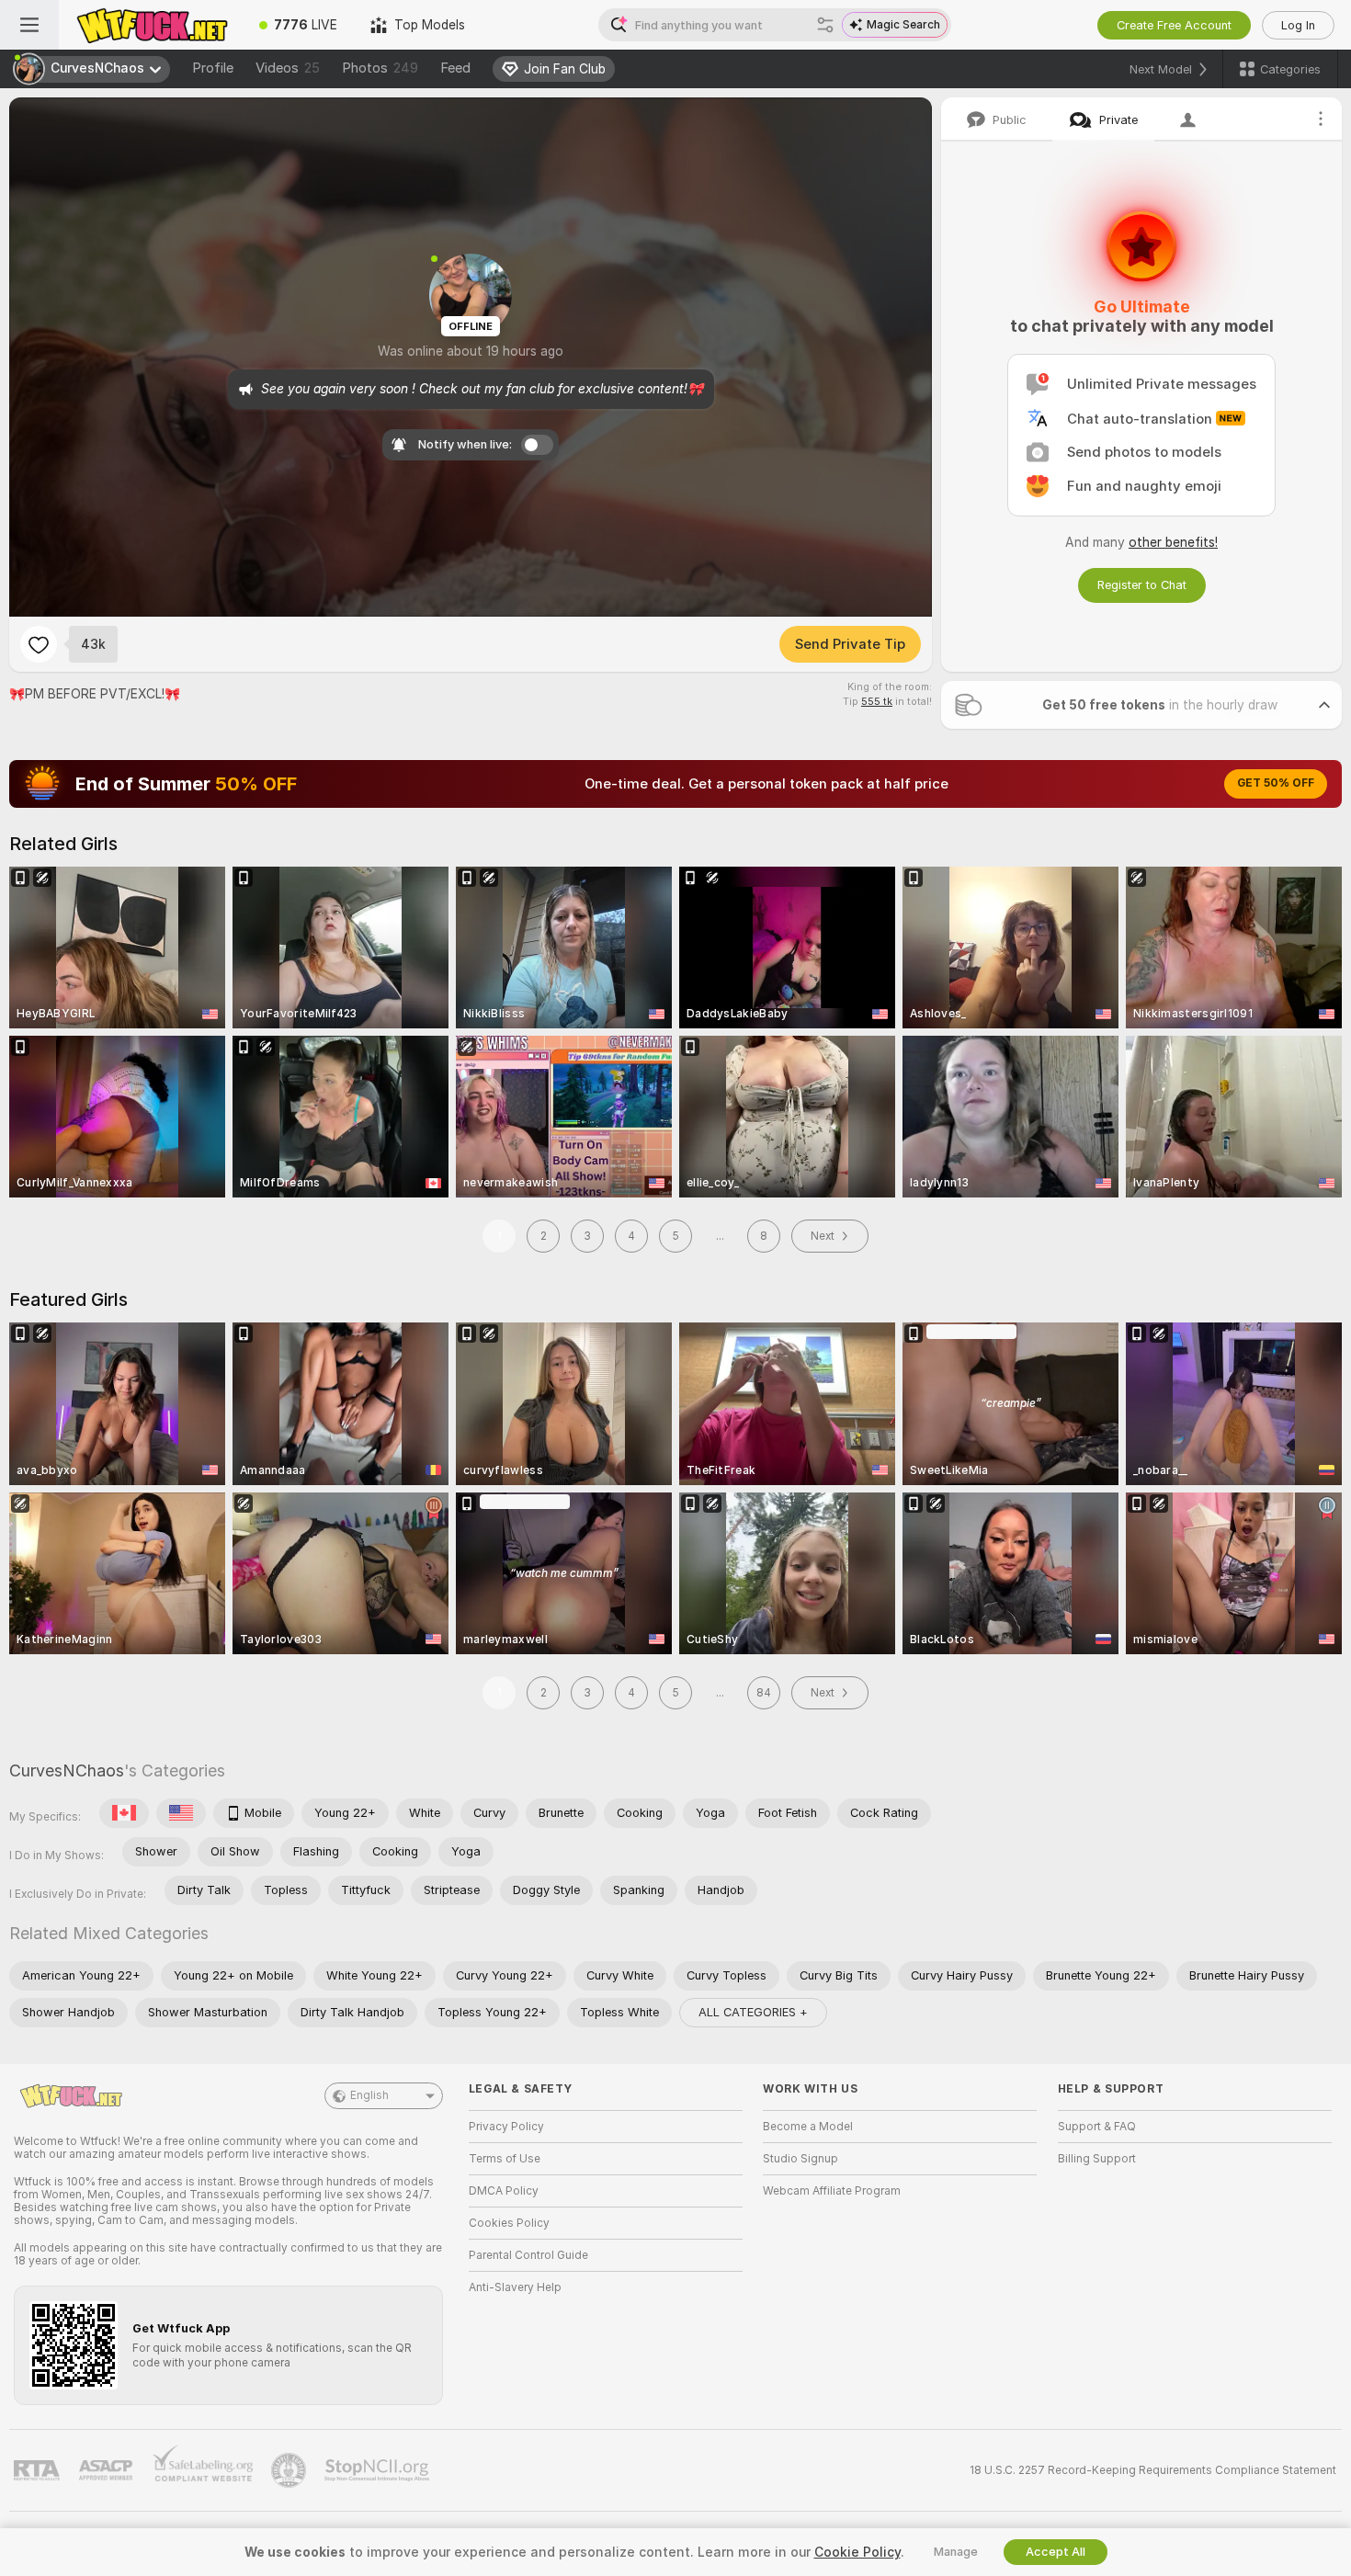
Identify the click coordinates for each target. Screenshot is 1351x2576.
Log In (1298, 25)
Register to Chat (1142, 585)
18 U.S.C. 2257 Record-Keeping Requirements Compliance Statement (1153, 2470)
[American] (181, 1813)
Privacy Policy (506, 2127)
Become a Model (808, 2127)
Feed (455, 68)
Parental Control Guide (528, 2255)
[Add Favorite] (39, 644)
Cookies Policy (509, 2223)
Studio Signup (800, 2159)
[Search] (825, 25)
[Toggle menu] (29, 25)
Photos (380, 68)
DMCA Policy (504, 2191)
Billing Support (1097, 2159)
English (369, 2095)
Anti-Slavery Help (515, 2287)
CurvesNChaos (67, 1770)
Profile (213, 68)
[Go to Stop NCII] (379, 2470)
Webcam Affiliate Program (832, 2191)
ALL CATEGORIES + (753, 2012)
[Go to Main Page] (151, 25)
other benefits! (1173, 542)
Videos (288, 68)
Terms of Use (505, 2159)
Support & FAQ (1097, 2127)
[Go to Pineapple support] (290, 2470)
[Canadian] (124, 1813)
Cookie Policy (857, 2552)
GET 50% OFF (1276, 783)
